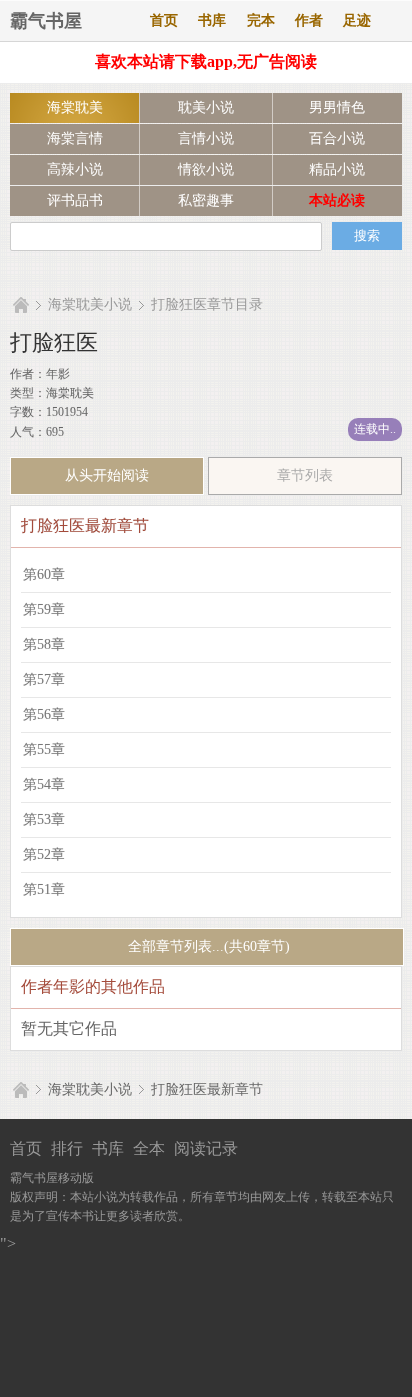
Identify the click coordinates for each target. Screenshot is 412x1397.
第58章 (44, 644)
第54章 (44, 784)
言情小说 (206, 138)
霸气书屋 (46, 21)
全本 (149, 1148)
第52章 (44, 854)
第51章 (44, 889)
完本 (261, 20)
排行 (67, 1148)
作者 (309, 20)
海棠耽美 (75, 107)
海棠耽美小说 (90, 304)
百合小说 (337, 138)
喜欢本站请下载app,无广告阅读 (206, 61)
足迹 (357, 20)
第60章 (44, 574)
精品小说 (337, 169)
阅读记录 (206, 1148)
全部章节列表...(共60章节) (207, 946)
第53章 (44, 819)
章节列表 (305, 475)
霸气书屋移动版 (52, 1178)
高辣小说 (75, 169)
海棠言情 (75, 138)
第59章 (44, 609)
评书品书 (75, 200)
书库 (212, 20)
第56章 (44, 714)
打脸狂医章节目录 (207, 304)
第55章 (44, 749)
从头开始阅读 (107, 475)
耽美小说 (206, 107)
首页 (164, 20)
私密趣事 (206, 200)
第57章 (44, 679)
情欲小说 (206, 169)
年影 (58, 374)
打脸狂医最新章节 (207, 1089)
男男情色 (337, 107)
